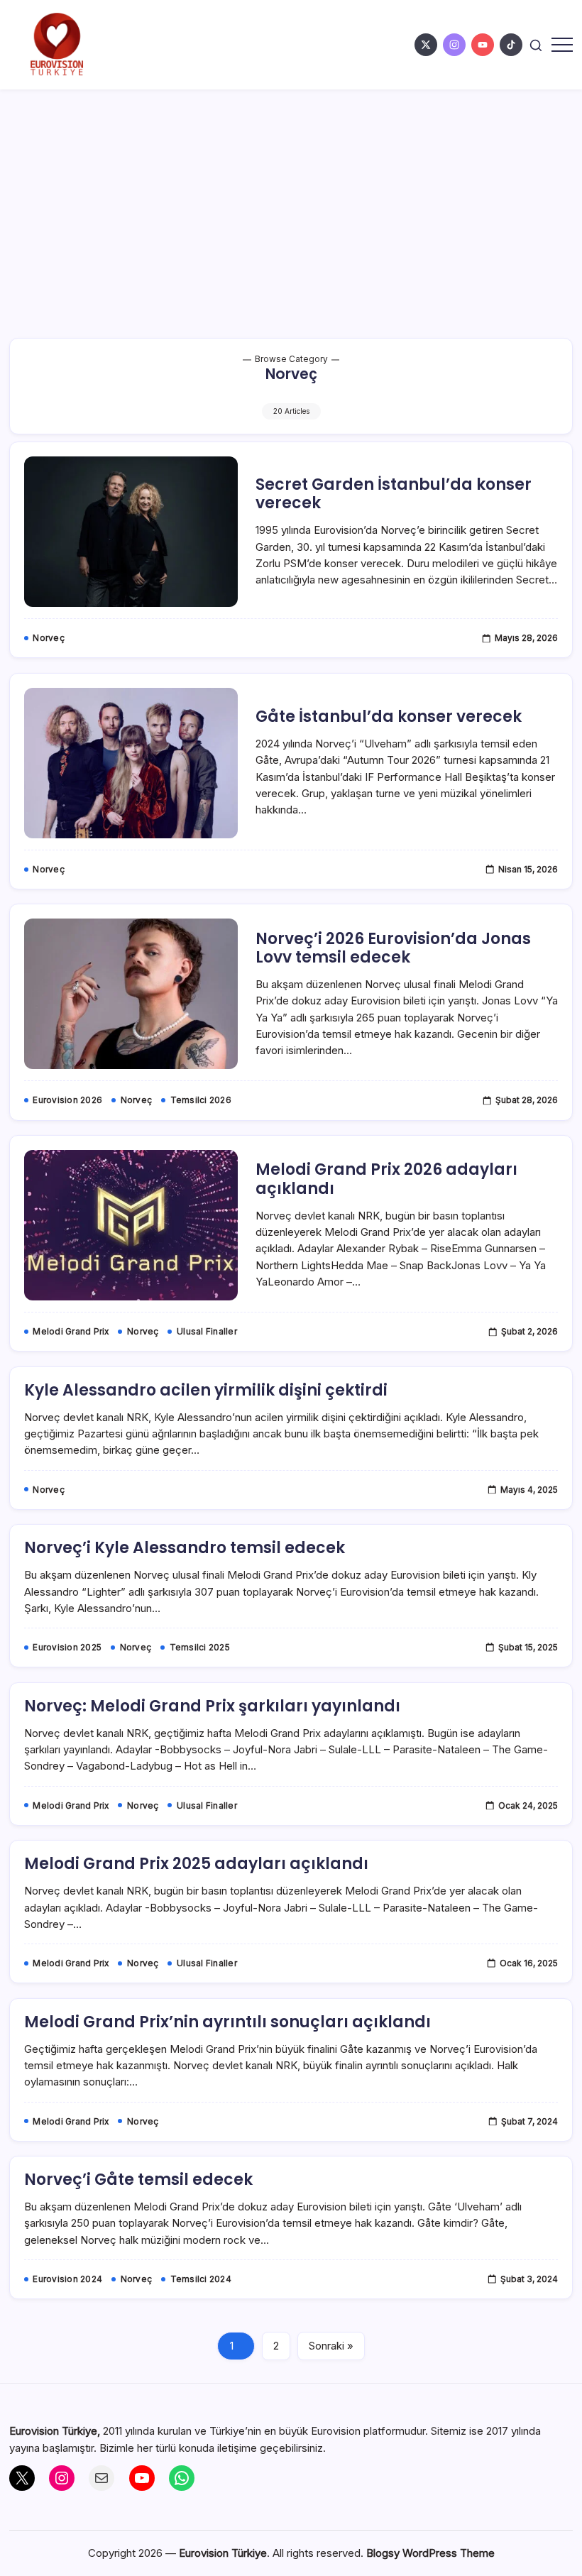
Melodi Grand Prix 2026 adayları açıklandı (386, 1179)
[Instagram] (62, 2478)
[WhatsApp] (182, 2478)
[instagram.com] (454, 45)
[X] (22, 2478)
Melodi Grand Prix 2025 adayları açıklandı (196, 1864)
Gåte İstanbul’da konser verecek (389, 717)
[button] (536, 44)
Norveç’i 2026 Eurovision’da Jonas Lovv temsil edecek (393, 948)
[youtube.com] (483, 45)
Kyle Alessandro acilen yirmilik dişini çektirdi (206, 1390)
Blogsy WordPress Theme (430, 2553)
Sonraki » (331, 2346)
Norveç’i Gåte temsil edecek (138, 2180)
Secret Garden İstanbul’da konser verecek (394, 494)
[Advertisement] (291, 196)
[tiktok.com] (511, 45)
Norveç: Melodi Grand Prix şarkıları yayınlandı (212, 1706)
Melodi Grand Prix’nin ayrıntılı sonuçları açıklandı (227, 2022)
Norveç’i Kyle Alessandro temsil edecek (185, 1548)
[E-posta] (101, 2478)
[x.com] (426, 45)
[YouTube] (142, 2478)
